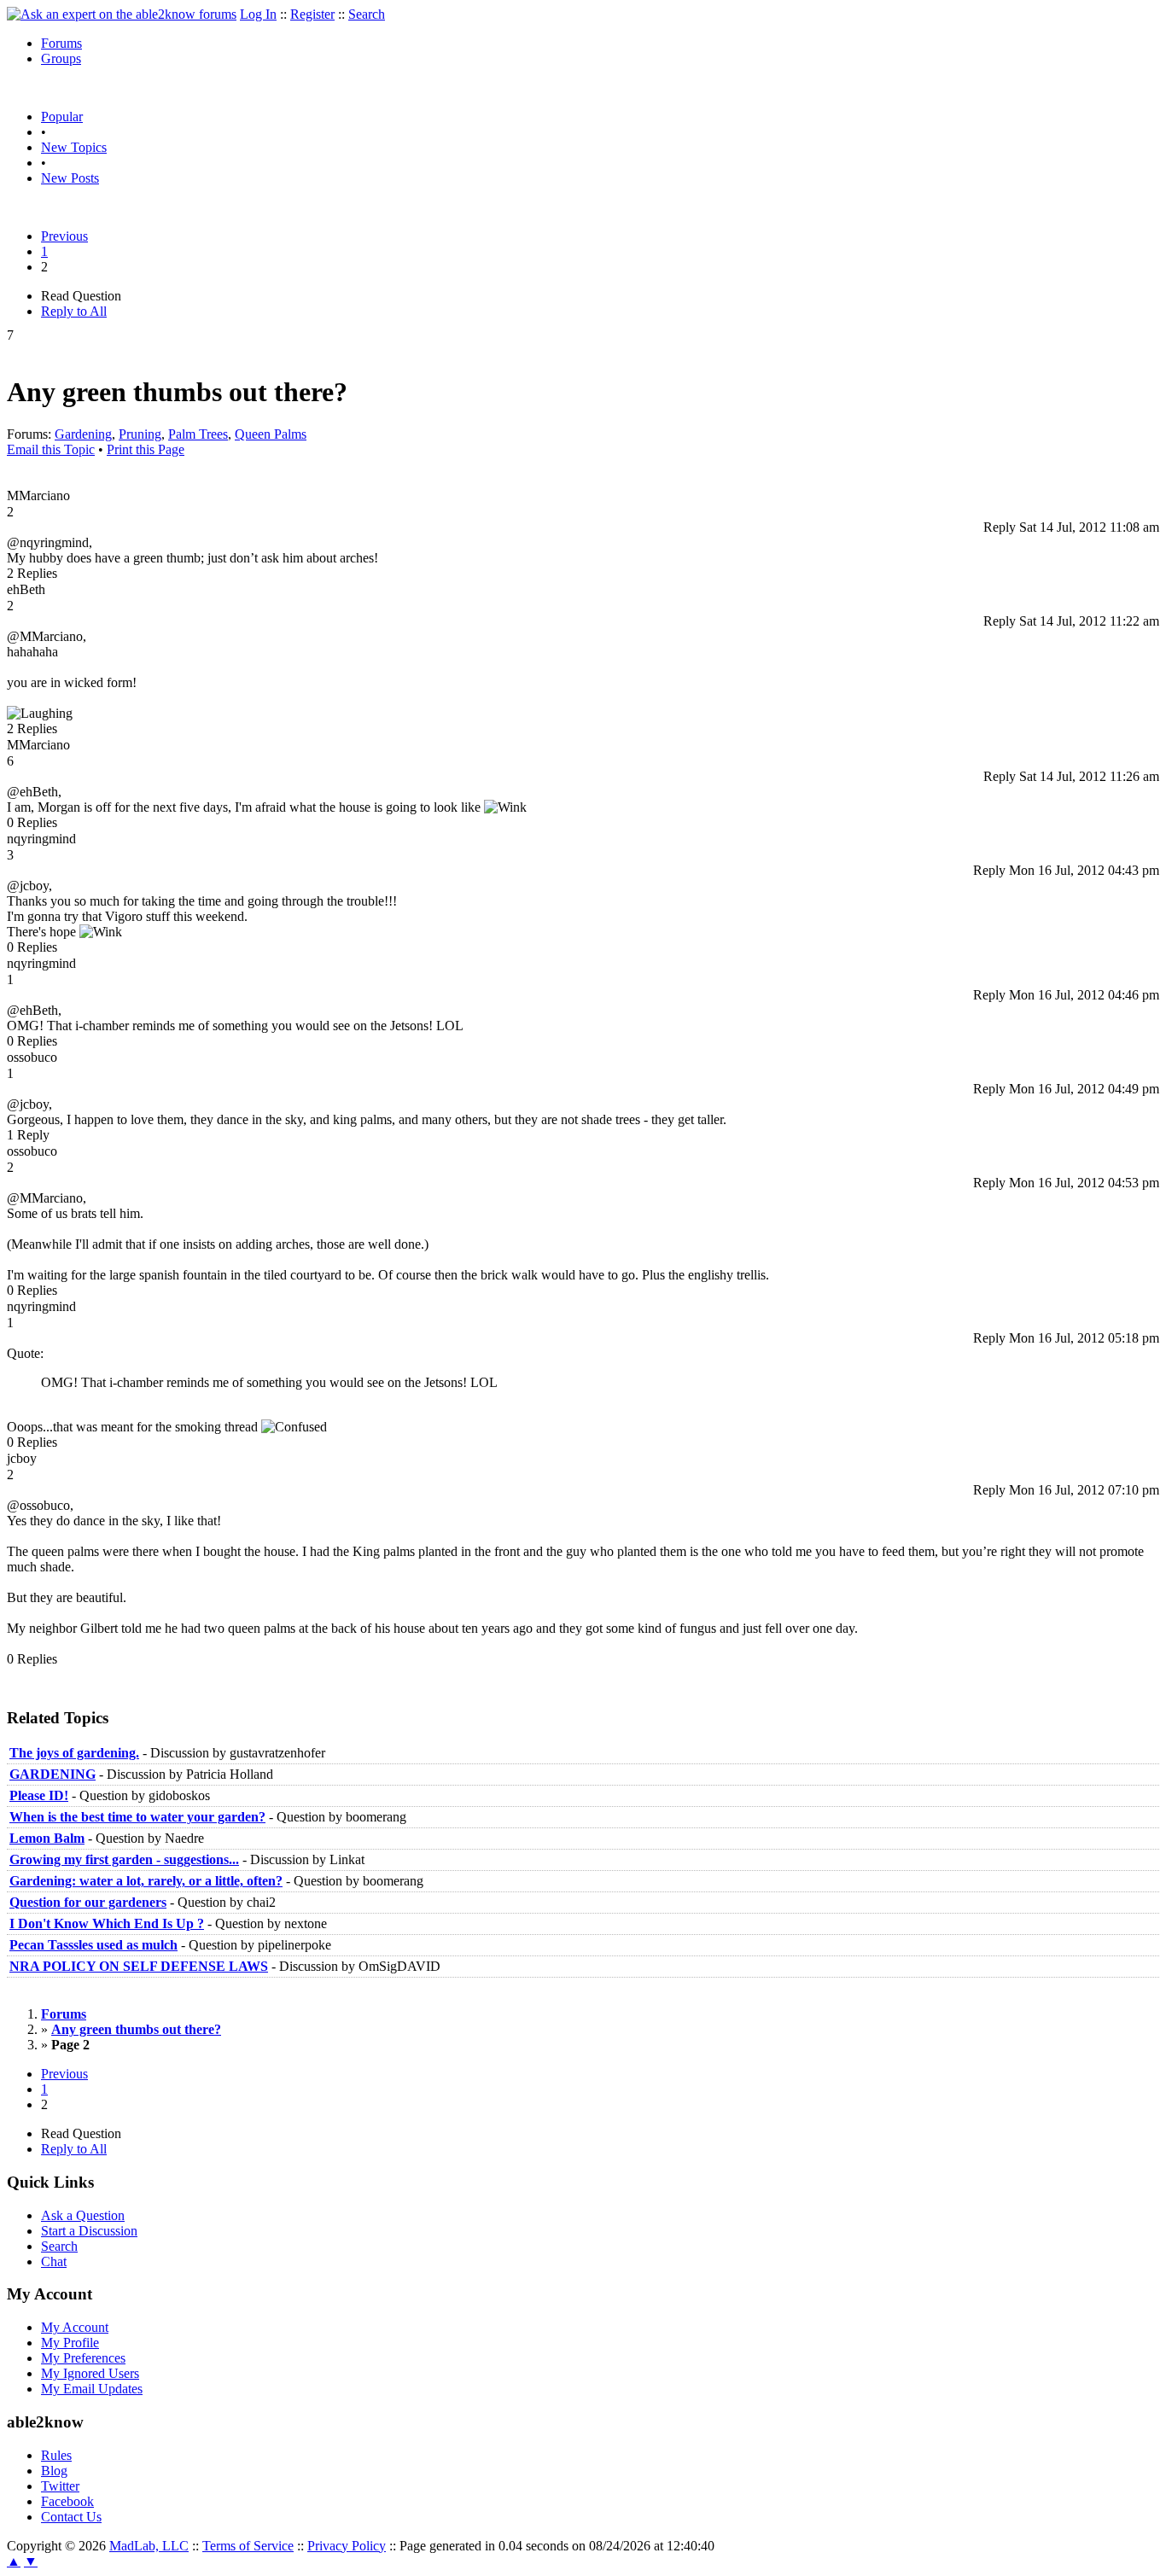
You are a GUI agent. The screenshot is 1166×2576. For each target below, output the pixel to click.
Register (312, 14)
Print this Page (146, 449)
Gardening (83, 434)
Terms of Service (248, 2546)
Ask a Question (83, 2215)
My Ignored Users (90, 2373)
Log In (258, 14)
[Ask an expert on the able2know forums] (122, 14)
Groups (61, 58)
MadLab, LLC (149, 2546)
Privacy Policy (347, 2546)
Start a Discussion (89, 2231)
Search (367, 14)
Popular (62, 117)
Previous (64, 236)
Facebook (67, 2501)
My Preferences (83, 2358)
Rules (56, 2455)
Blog (54, 2471)
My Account (75, 2327)
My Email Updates (92, 2389)
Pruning (140, 434)
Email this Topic (51, 449)
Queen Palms (271, 434)
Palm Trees (198, 434)
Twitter (60, 2486)
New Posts (70, 178)
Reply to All (74, 311)
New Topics (74, 147)
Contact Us (71, 2517)
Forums (61, 43)
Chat (54, 2261)
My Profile (70, 2343)
